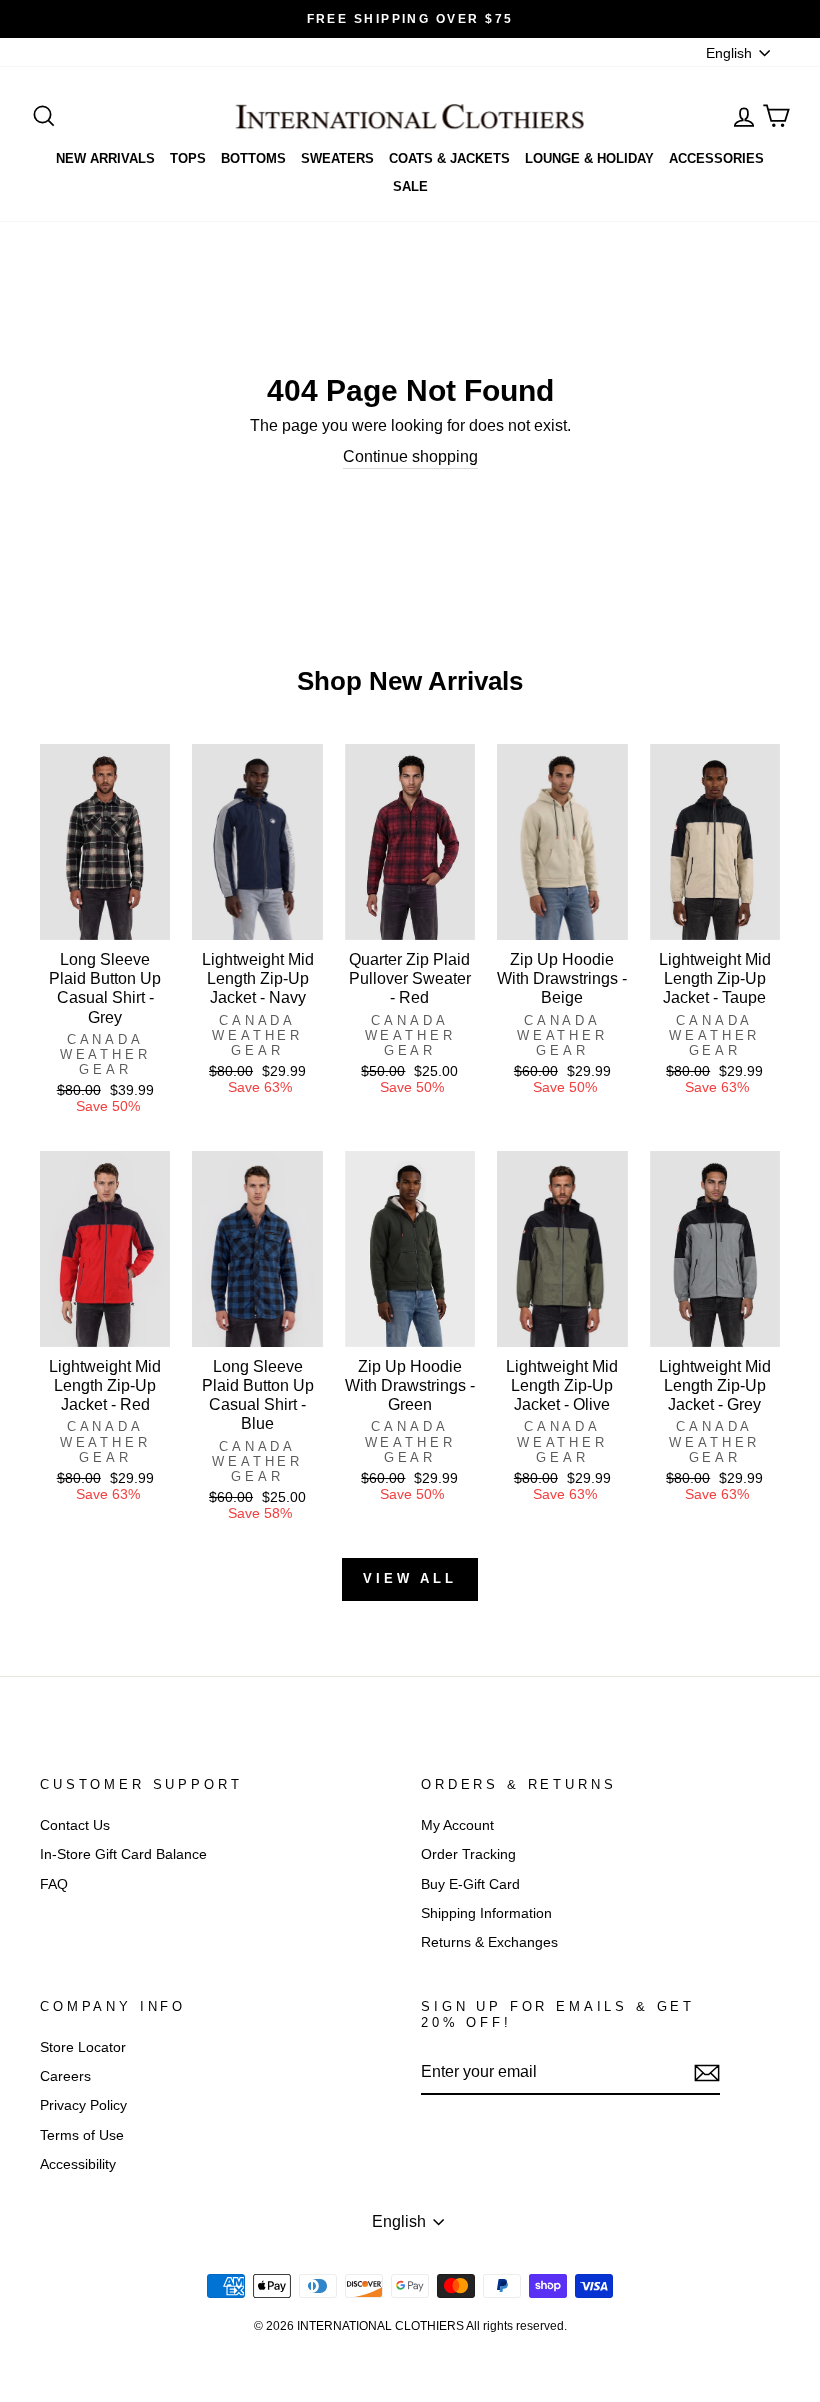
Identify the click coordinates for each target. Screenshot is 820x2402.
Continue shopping (410, 456)
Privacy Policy (83, 2105)
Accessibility (78, 2164)
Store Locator (83, 2047)
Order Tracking (468, 1854)
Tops (188, 158)
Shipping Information (486, 1913)
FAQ (54, 1884)
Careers (65, 2076)
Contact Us (75, 1825)
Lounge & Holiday (589, 158)
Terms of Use (82, 2135)
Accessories (716, 158)
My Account (457, 1825)
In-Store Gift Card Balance (123, 1854)
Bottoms (253, 158)
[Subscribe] (707, 2073)
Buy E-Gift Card (470, 1884)
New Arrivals (105, 158)
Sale (410, 186)
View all (410, 1578)
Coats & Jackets (449, 158)
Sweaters (337, 158)
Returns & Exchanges (489, 1942)
